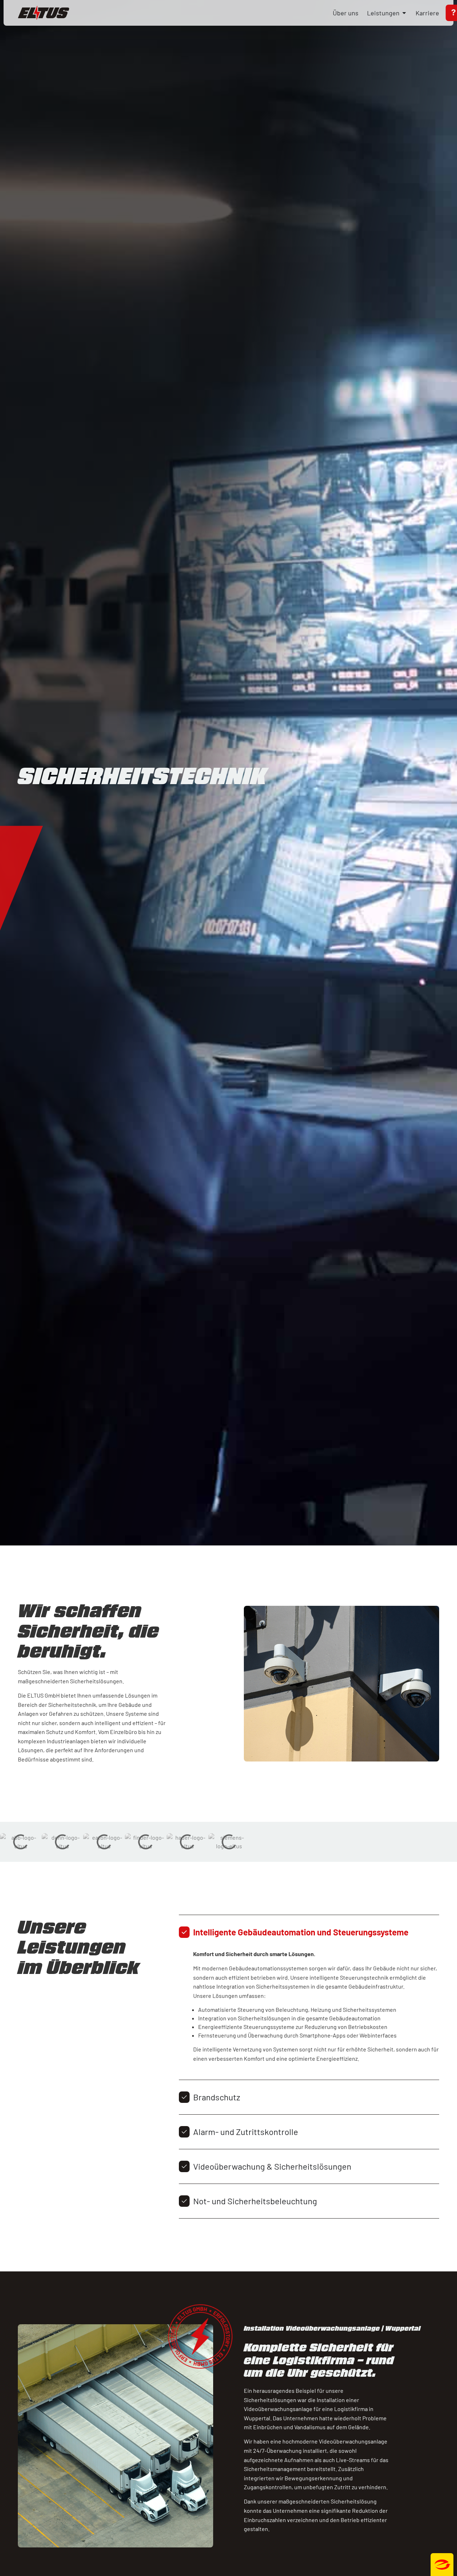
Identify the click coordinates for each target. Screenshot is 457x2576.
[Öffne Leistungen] (404, 13)
